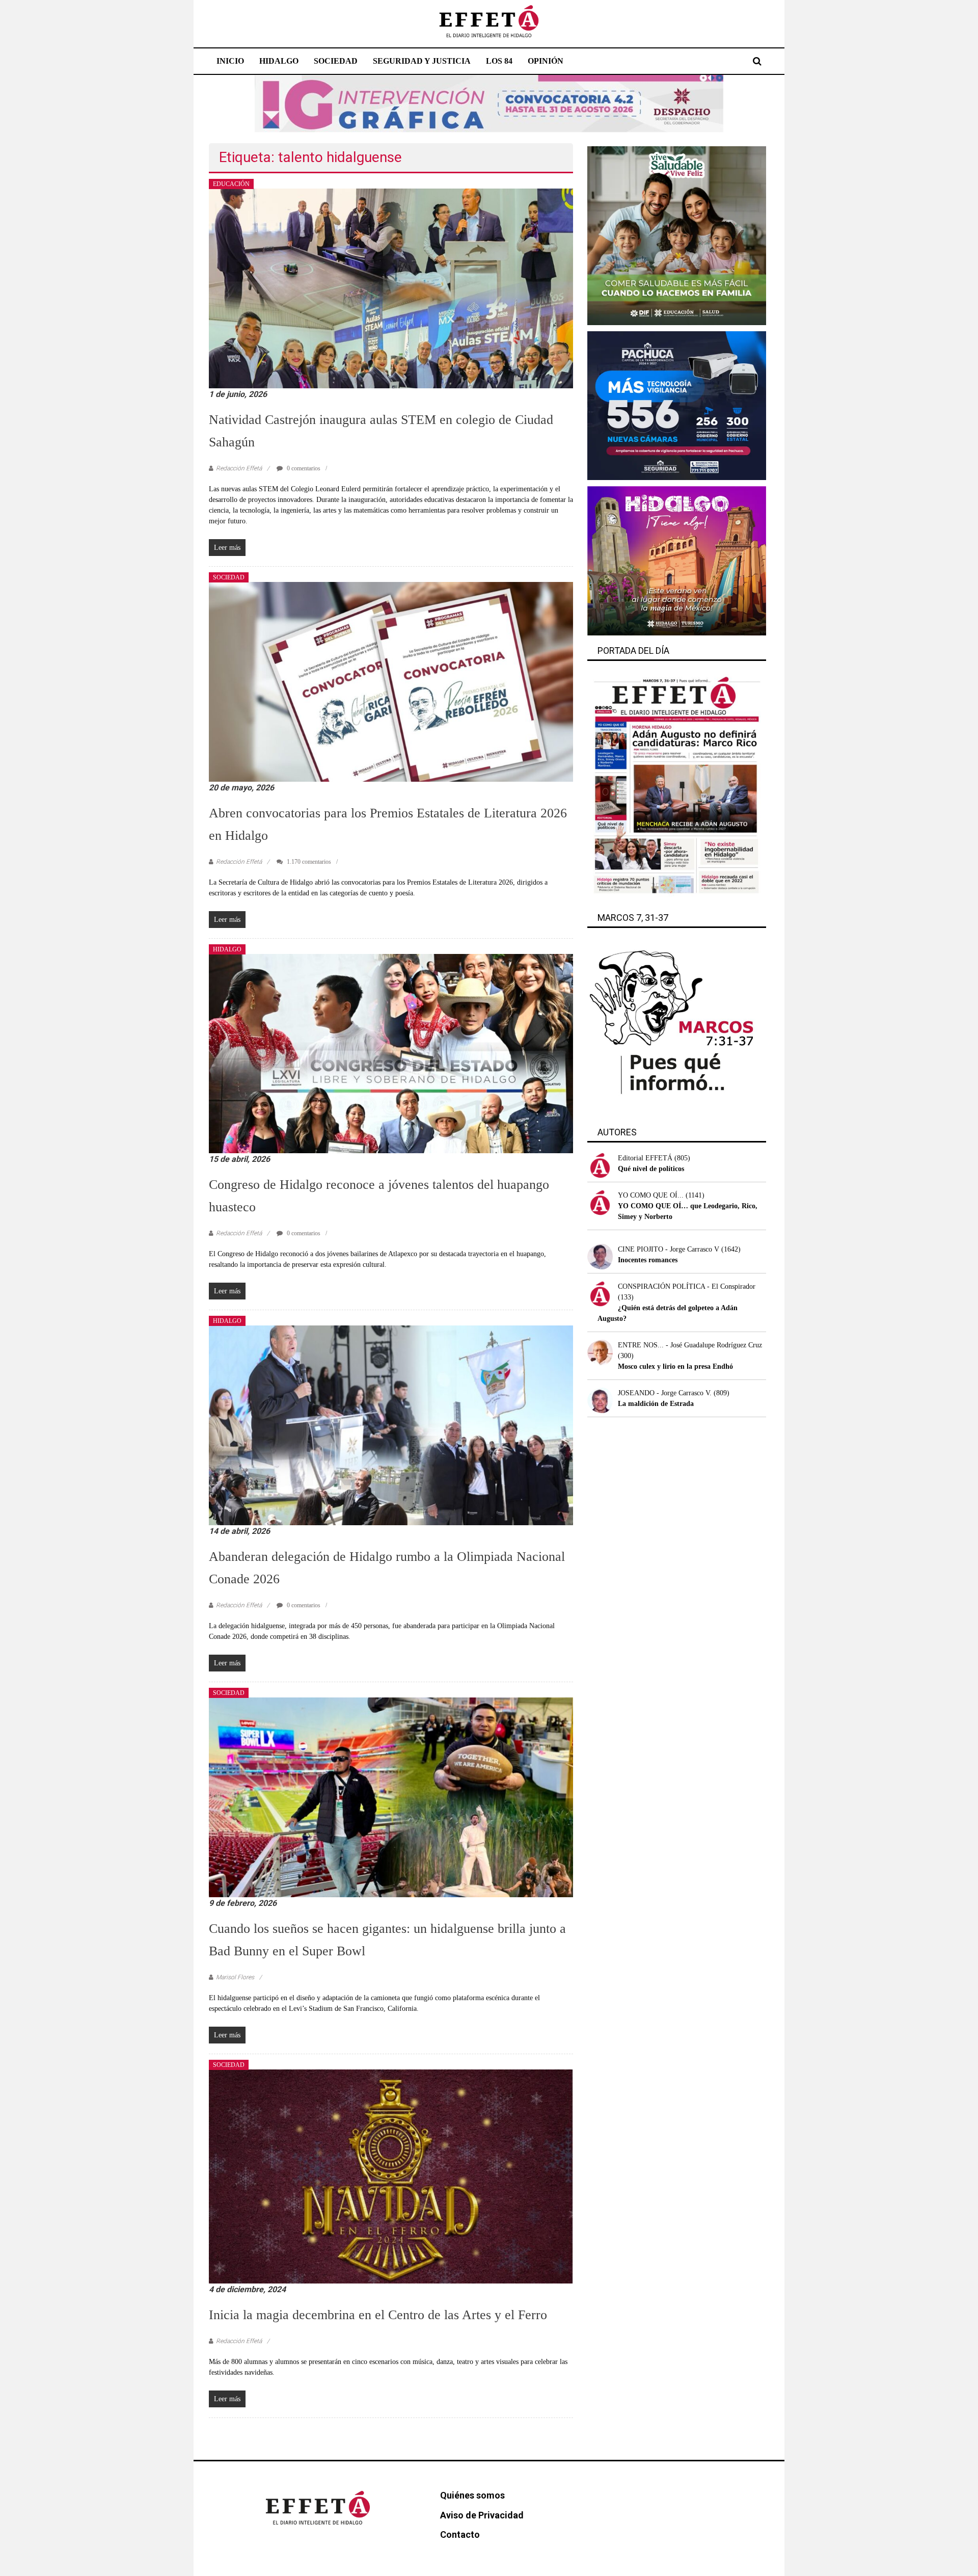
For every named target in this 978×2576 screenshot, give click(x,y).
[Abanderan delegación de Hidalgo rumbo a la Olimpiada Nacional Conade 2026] (391, 1425)
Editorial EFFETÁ (645, 1158)
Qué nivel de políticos (651, 1169)
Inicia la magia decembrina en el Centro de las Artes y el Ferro (378, 2315)
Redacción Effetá (239, 468)
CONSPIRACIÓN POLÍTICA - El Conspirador (687, 1286)
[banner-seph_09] (677, 235)
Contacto (460, 2534)
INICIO (230, 61)
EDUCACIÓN (231, 184)
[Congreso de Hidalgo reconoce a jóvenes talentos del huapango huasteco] (391, 1053)
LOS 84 (499, 61)
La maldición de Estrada (656, 1404)
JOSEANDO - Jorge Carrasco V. (665, 1393)
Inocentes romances (648, 1260)
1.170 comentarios (308, 862)
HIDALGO (279, 61)
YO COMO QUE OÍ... (651, 1195)
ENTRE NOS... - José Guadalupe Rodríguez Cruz (690, 1345)
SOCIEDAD (336, 61)
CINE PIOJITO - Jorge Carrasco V (669, 1249)
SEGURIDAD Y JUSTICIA (422, 61)
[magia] (677, 560)
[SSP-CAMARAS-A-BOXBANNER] (677, 405)
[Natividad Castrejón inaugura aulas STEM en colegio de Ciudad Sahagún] (391, 288)
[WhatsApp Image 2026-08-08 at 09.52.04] (489, 103)
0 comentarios (303, 468)
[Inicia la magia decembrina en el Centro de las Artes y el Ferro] (391, 2176)
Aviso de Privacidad (482, 2515)
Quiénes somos (472, 2495)
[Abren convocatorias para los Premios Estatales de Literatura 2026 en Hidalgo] (391, 681)
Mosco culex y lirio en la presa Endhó (675, 1366)
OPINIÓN (546, 61)
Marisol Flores (235, 1977)
